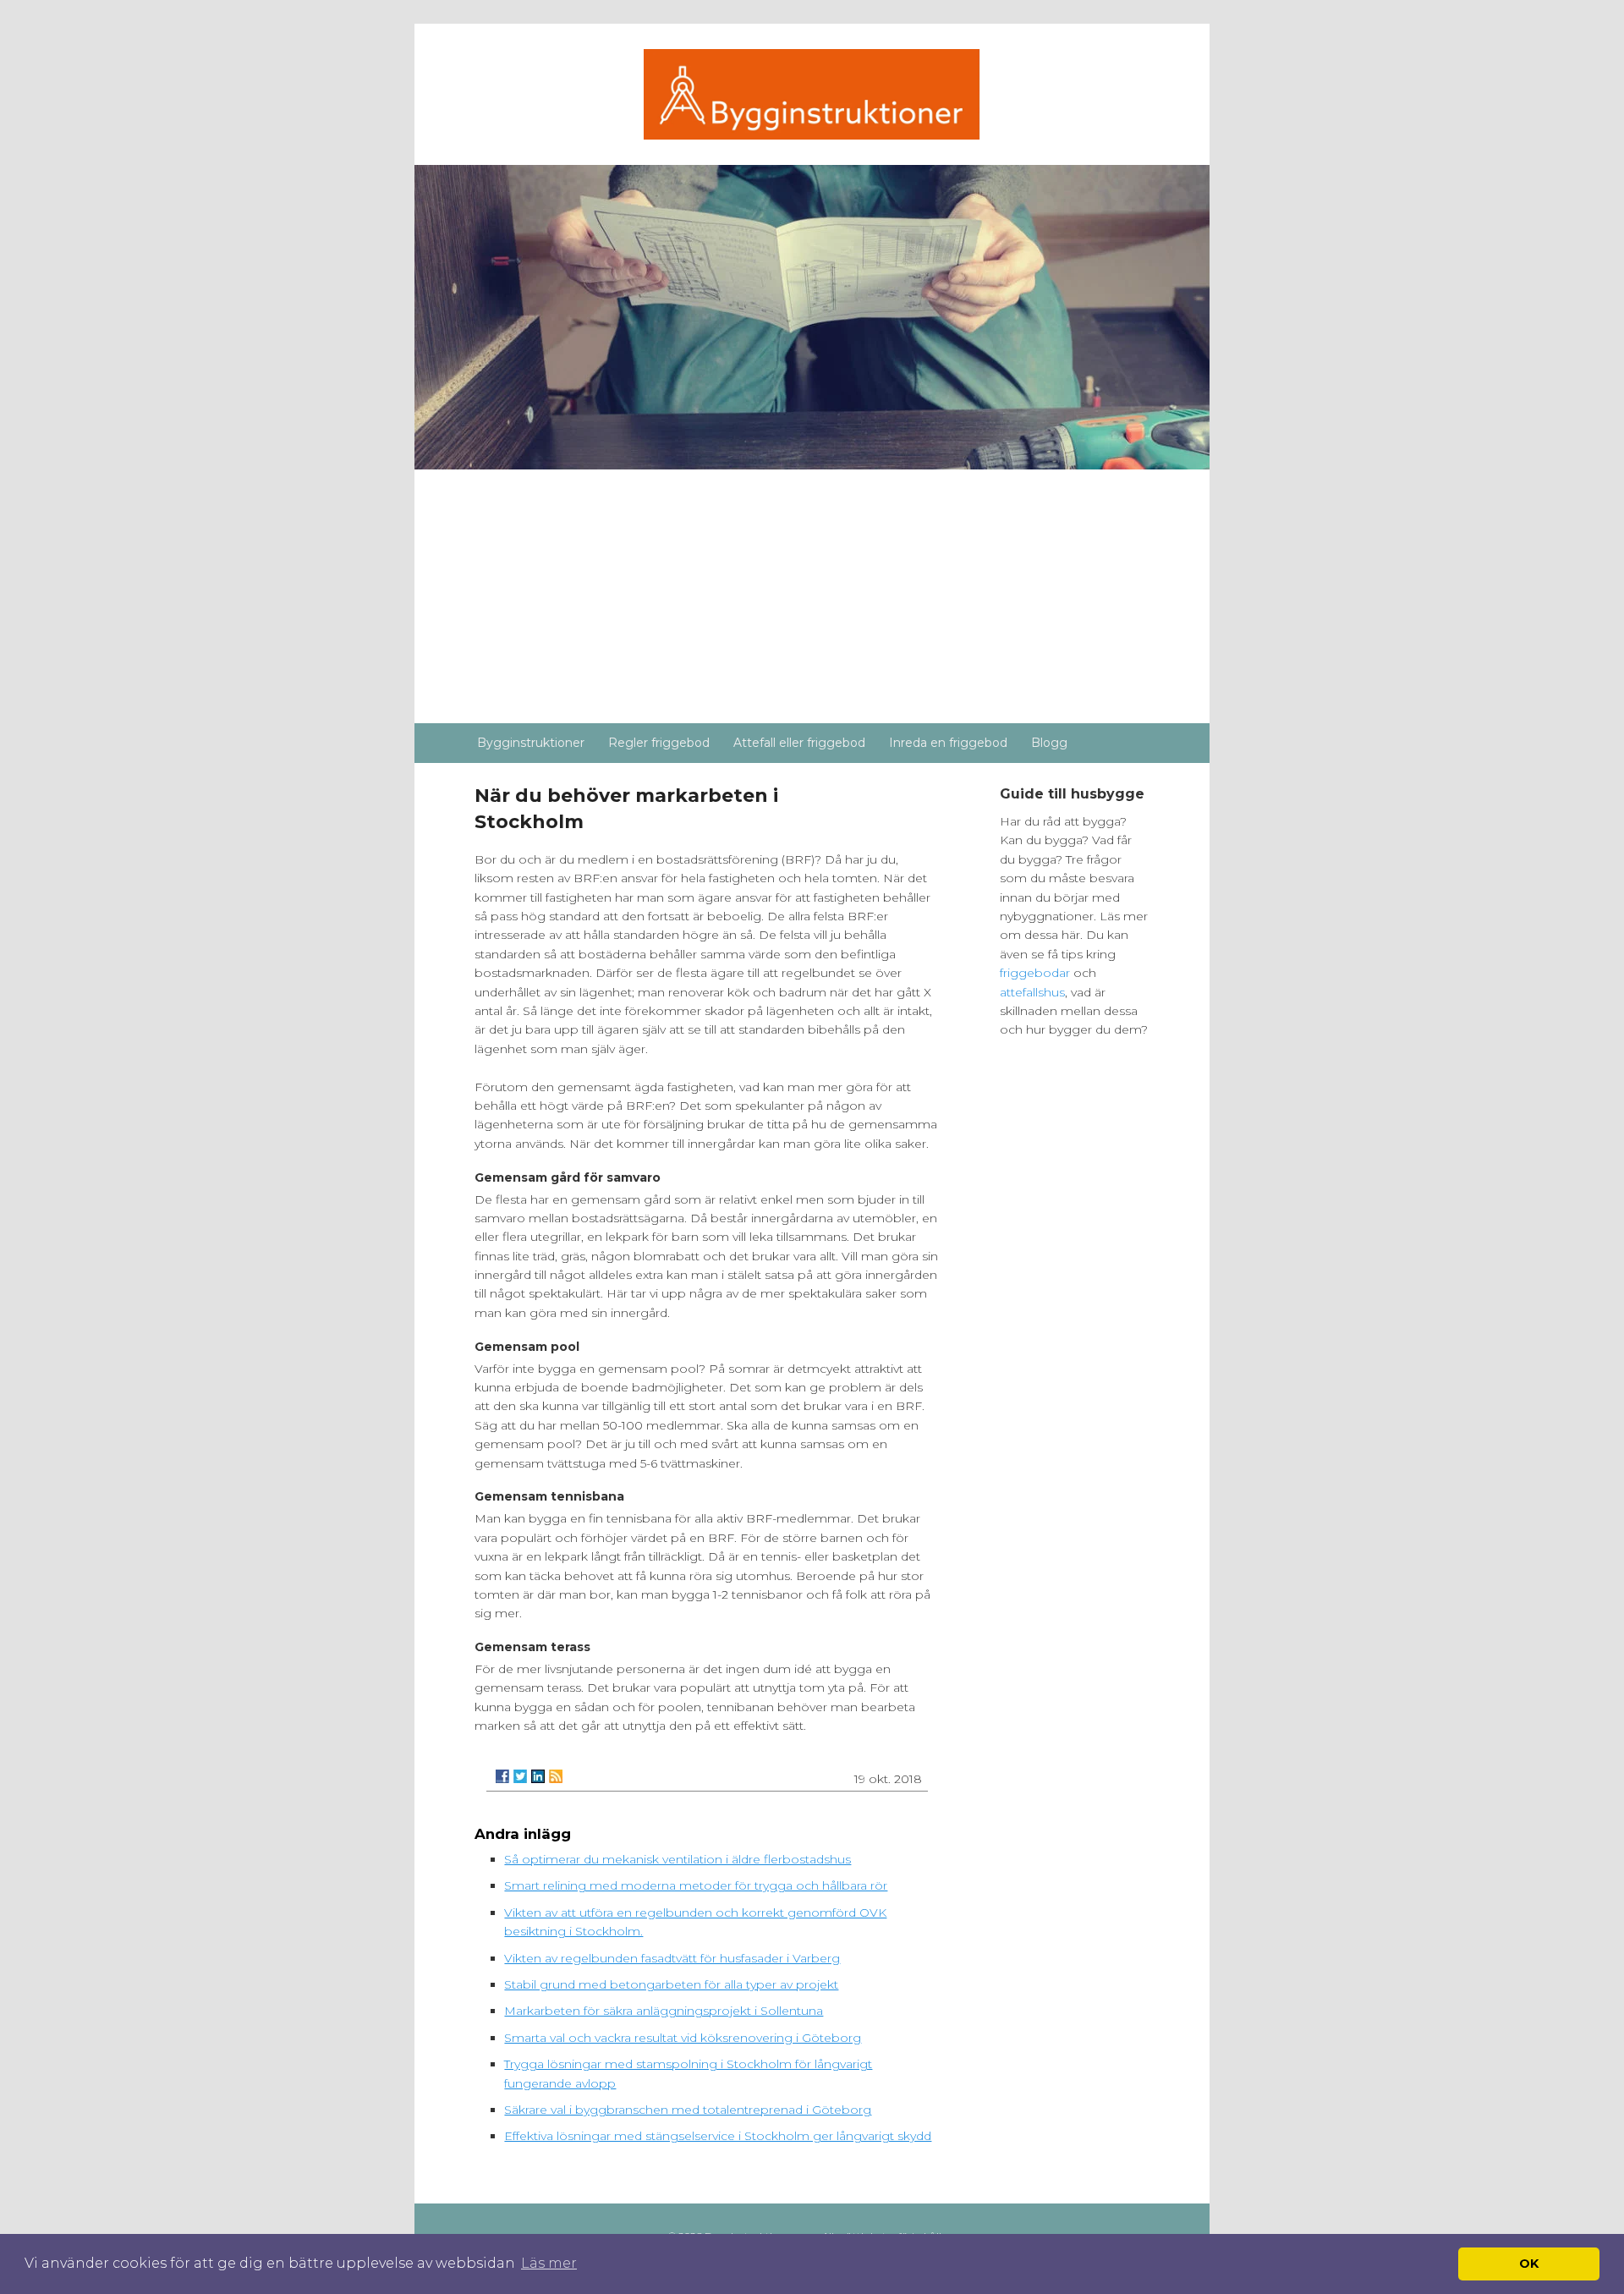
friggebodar (1037, 973)
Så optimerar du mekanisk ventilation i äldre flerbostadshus (678, 1859)
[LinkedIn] (538, 1776)
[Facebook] (502, 1776)
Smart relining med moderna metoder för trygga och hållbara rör (696, 1885)
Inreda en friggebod (948, 743)
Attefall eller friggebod (799, 743)
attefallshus (1032, 992)
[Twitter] (520, 1776)
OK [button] (1529, 2264)
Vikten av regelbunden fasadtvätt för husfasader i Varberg (672, 1958)
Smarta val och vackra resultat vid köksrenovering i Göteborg (683, 2038)
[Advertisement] (812, 596)
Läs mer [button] (549, 2263)
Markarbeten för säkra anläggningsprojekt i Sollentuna (664, 2011)
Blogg (1049, 743)
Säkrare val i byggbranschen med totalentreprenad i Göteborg (688, 2110)
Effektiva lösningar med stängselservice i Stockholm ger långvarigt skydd (718, 2136)
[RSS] (556, 1776)
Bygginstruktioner (531, 743)
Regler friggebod (659, 743)
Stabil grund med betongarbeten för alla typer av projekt (671, 1984)
